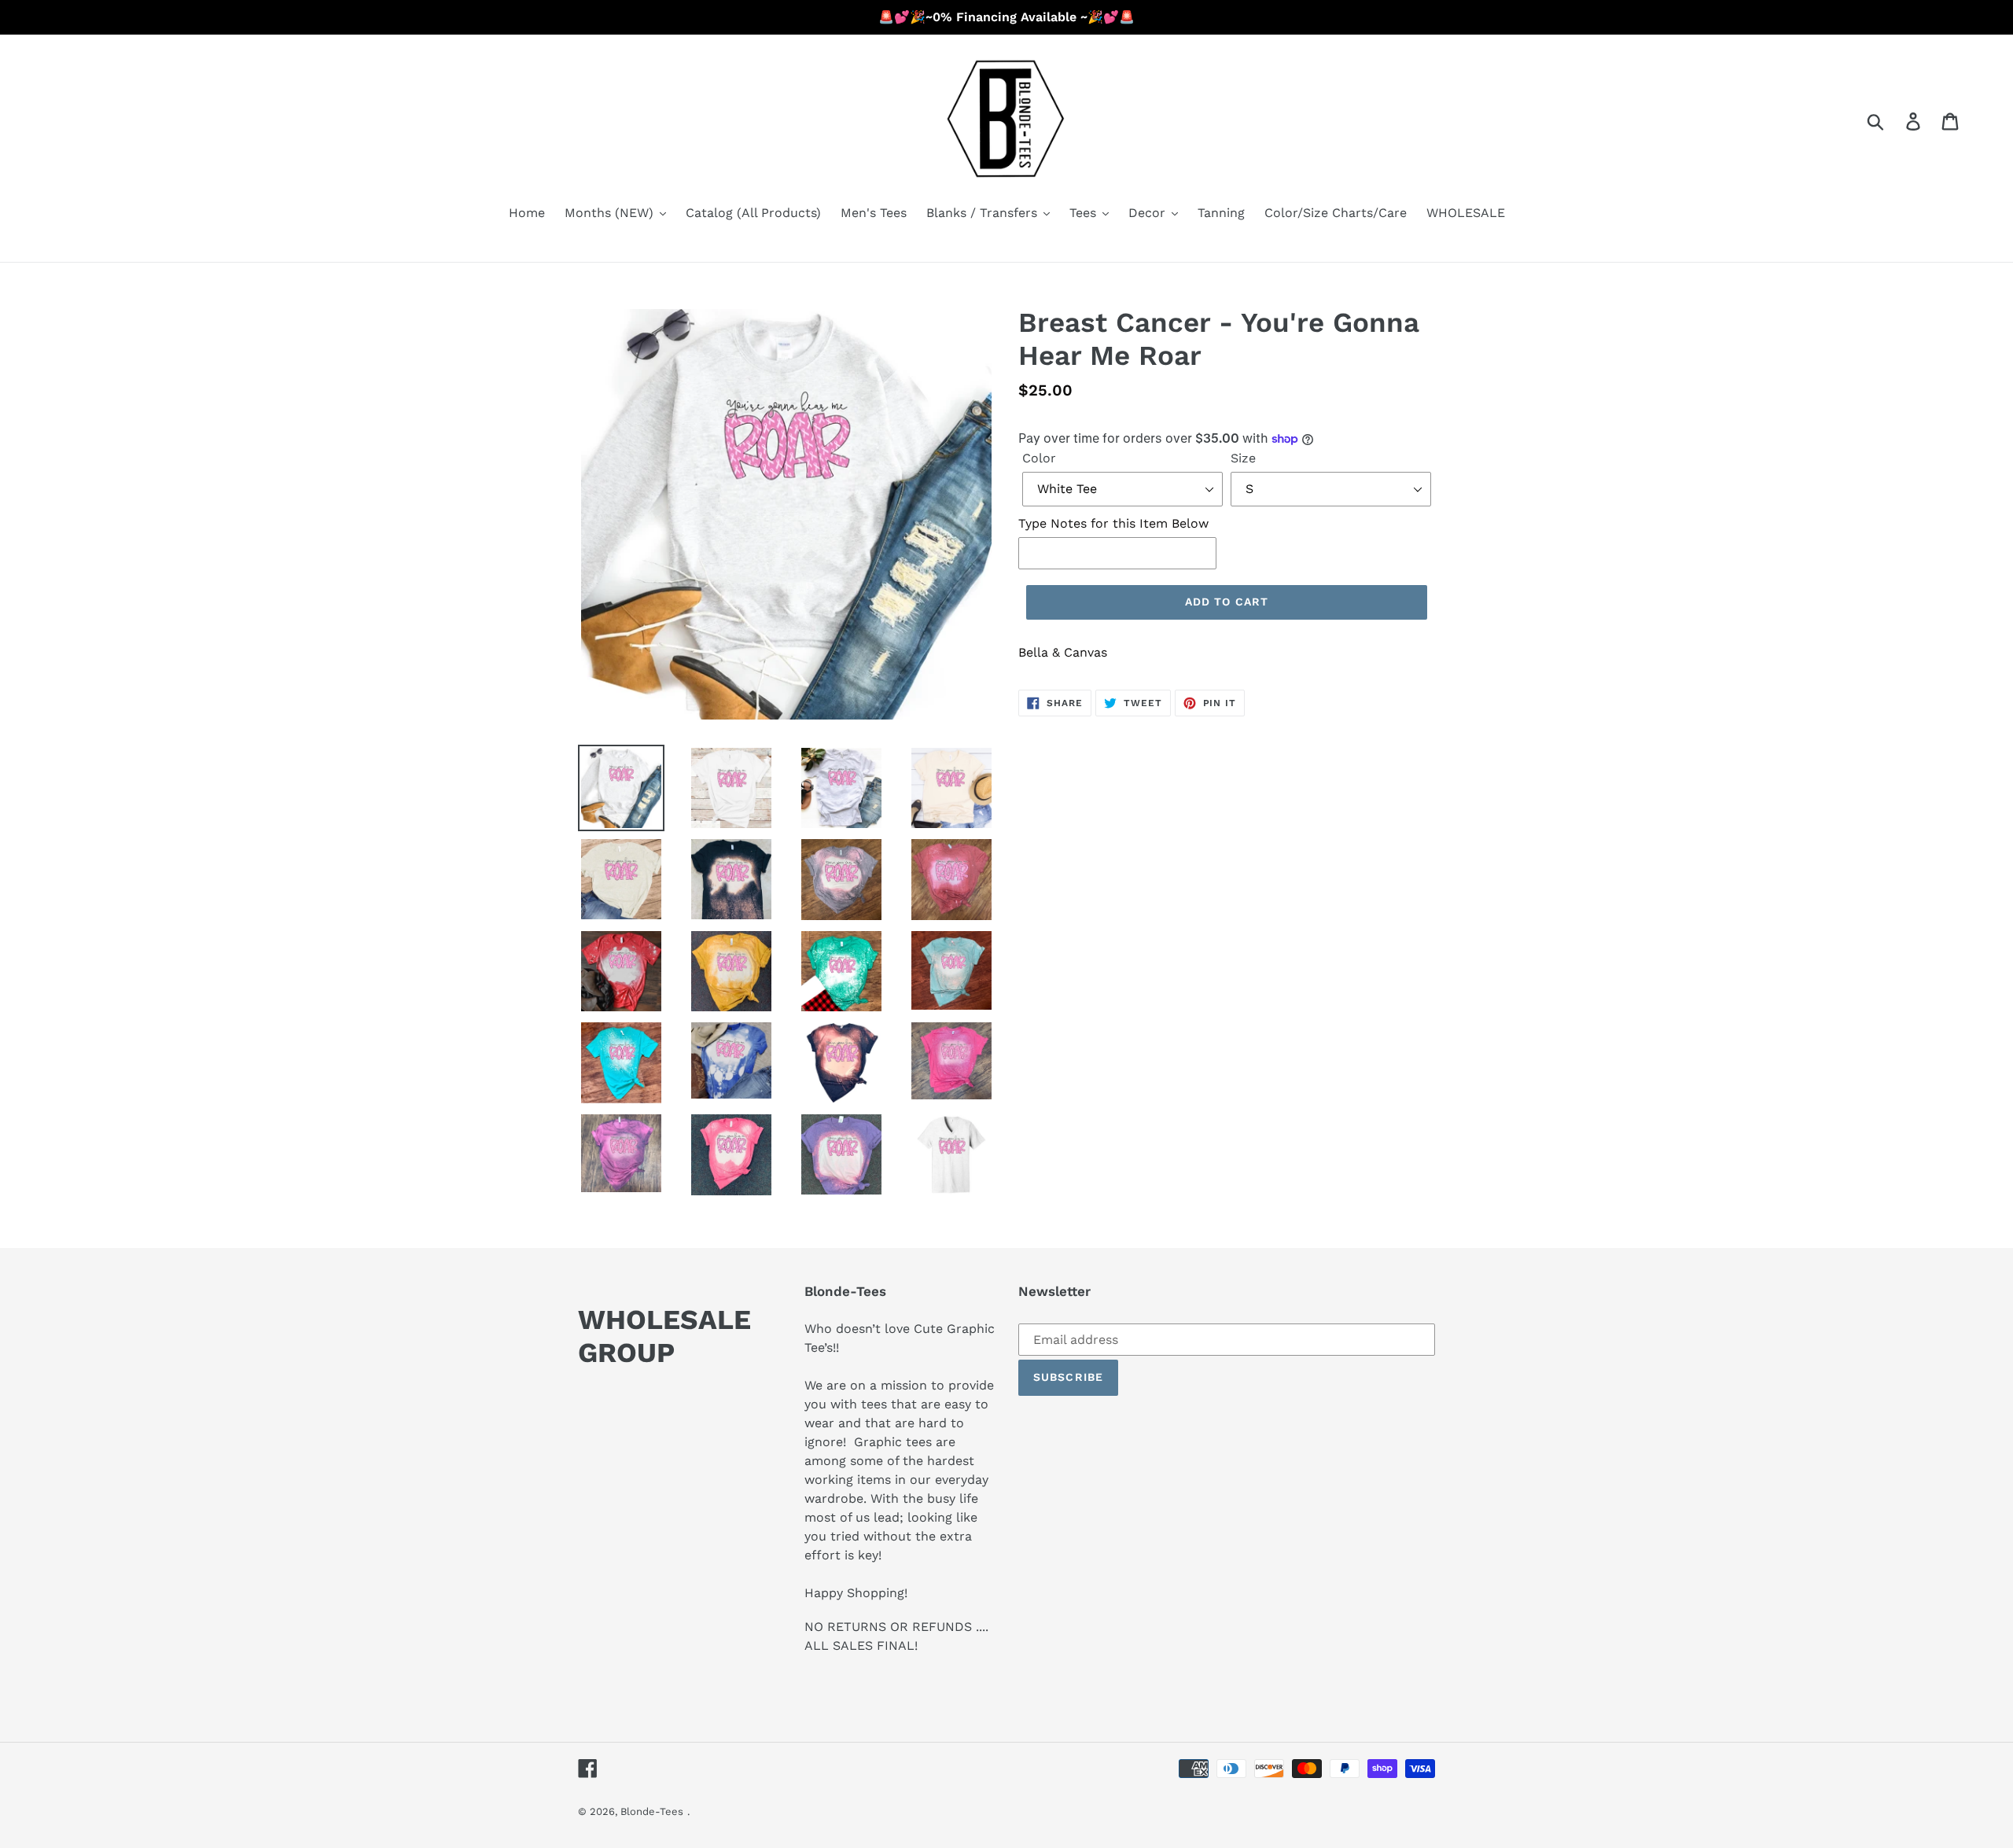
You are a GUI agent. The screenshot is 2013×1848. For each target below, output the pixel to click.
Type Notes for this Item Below (1113, 523)
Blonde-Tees (652, 1811)
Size (1243, 458)
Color (1039, 458)
